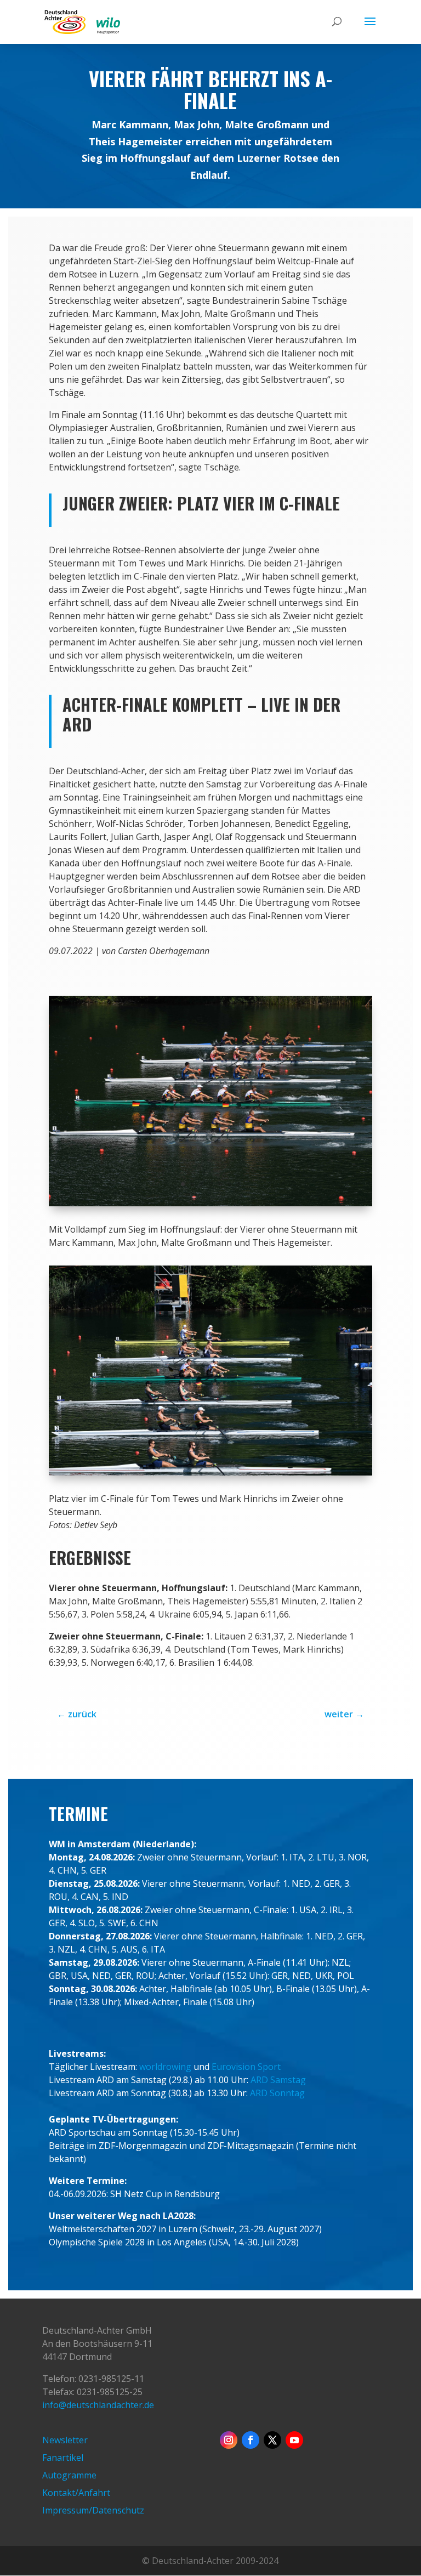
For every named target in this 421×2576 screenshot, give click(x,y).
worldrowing (165, 2067)
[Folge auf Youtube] (294, 2440)
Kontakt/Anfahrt (76, 2493)
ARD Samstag (278, 2080)
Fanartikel (63, 2458)
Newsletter (65, 2440)
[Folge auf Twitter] (272, 2440)
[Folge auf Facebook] (251, 2440)
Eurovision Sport (246, 2067)
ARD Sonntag (277, 2093)
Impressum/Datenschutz (93, 2510)
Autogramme (69, 2475)
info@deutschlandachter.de (98, 2405)
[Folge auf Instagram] (229, 2440)
